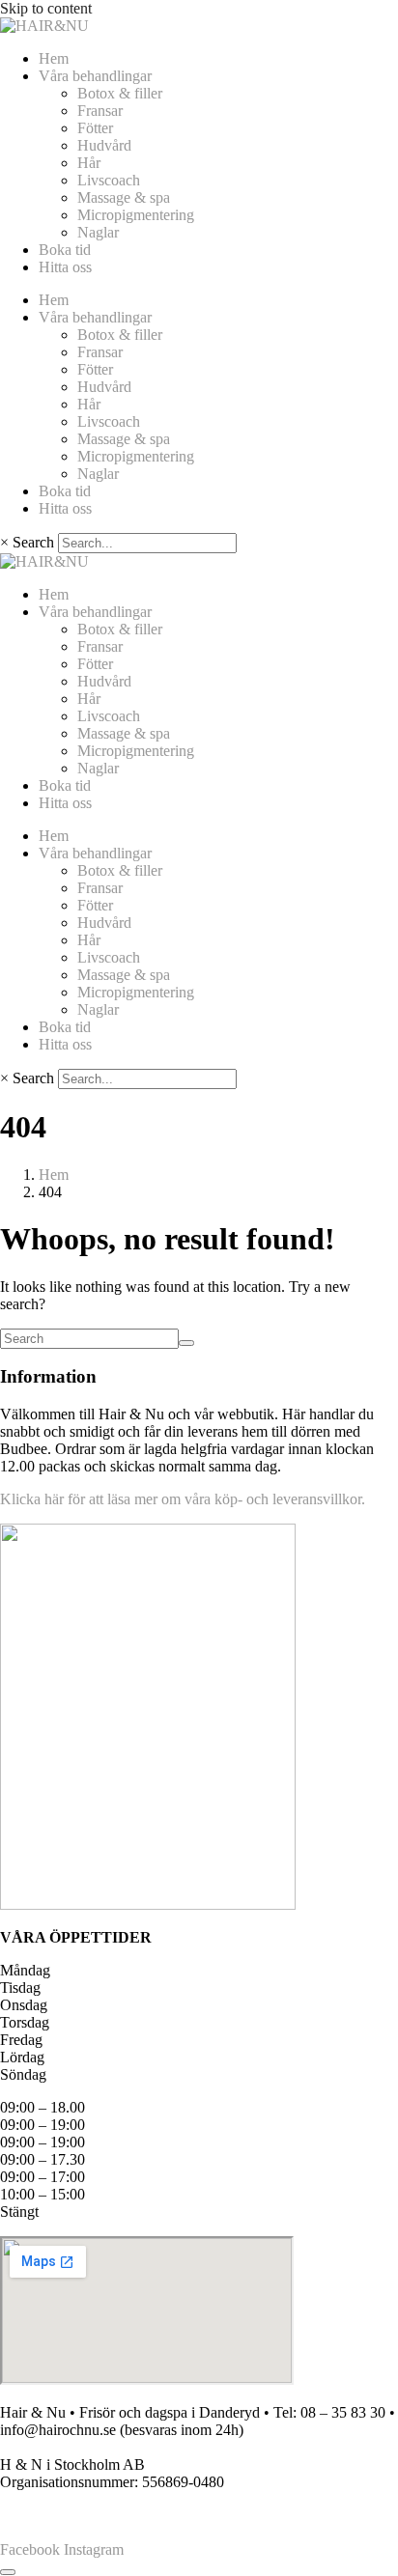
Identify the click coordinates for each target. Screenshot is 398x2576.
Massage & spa (124, 197)
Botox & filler (120, 93)
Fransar (100, 111)
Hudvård (104, 145)
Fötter (95, 128)
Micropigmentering (136, 215)
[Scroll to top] (8, 2572)
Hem (54, 58)
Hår (89, 163)
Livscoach (109, 180)
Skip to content (46, 8)
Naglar (98, 232)
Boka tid (65, 250)
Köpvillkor (33, 2517)
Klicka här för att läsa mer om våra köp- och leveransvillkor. (183, 1499)
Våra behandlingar (95, 76)
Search (33, 542)
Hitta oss (65, 267)
